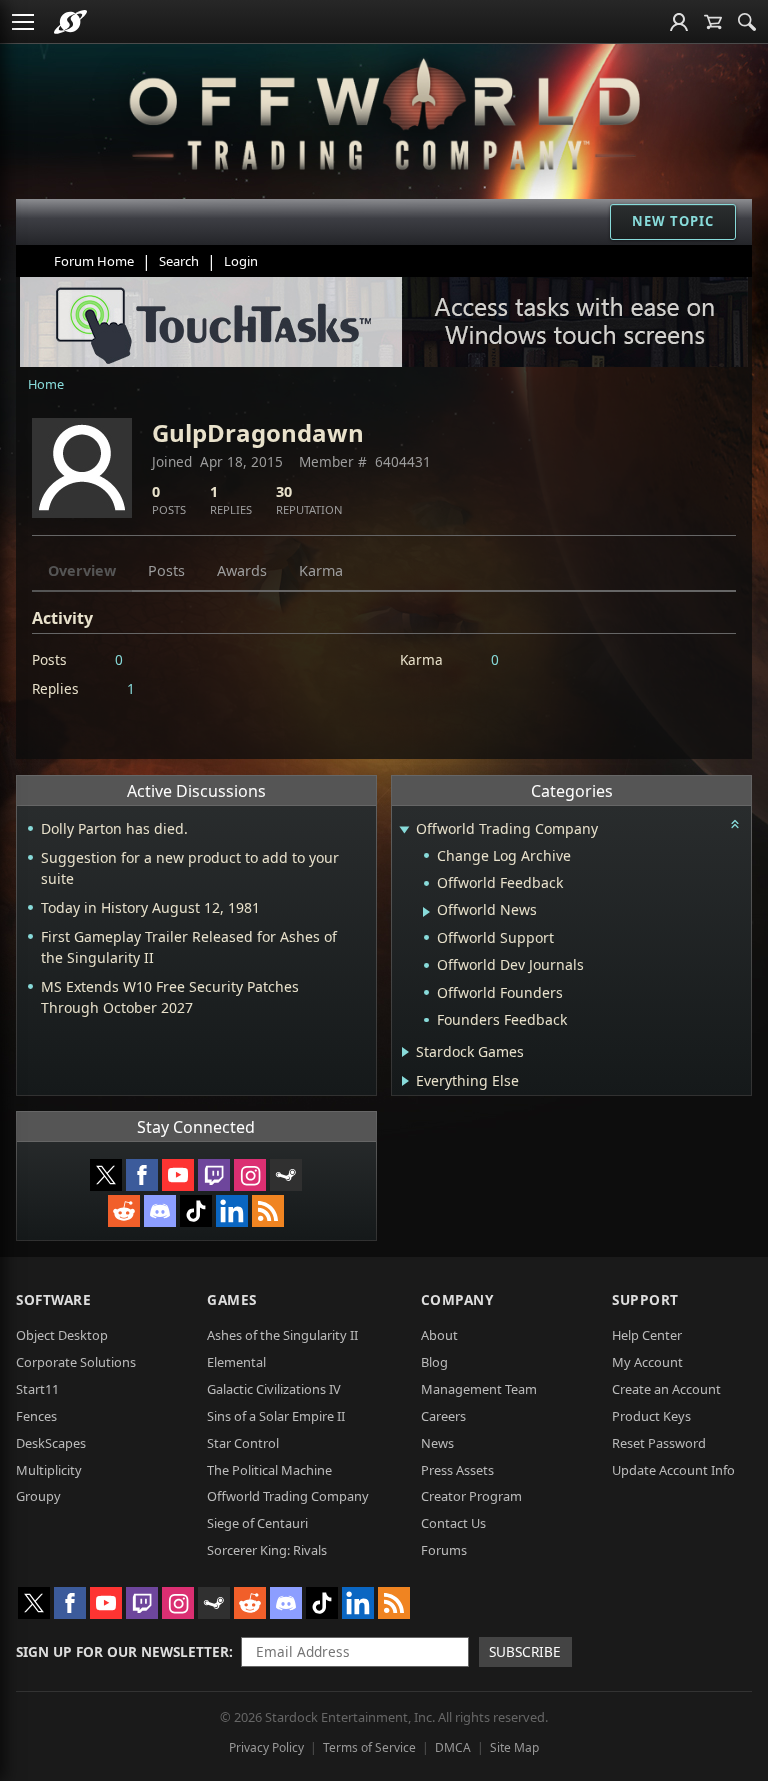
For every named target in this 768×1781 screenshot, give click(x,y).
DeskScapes (51, 1443)
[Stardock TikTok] (196, 1211)
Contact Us (453, 1523)
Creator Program (471, 1496)
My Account (647, 1362)
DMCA (453, 1747)
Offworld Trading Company (288, 1496)
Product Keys (651, 1416)
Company (457, 1299)
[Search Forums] (747, 22)
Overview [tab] (82, 570)
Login (241, 261)
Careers (443, 1416)
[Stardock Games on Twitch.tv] (214, 1175)
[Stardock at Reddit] (124, 1211)
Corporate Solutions (76, 1362)
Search (179, 261)
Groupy (38, 1496)
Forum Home (94, 261)
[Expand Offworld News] (426, 912)
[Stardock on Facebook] (142, 1175)
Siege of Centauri (257, 1523)
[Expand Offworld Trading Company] (405, 830)
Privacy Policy (266, 1747)
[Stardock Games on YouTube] (178, 1175)
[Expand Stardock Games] (405, 1052)
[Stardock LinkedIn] (232, 1211)
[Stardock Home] (70, 22)
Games (232, 1299)
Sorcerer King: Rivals (267, 1550)
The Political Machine (269, 1470)
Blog (434, 1362)
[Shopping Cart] (713, 22)
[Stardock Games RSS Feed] (268, 1211)
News (437, 1443)
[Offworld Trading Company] (384, 110)
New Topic (673, 221)
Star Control (243, 1443)
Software (53, 1299)
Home (46, 384)
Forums (444, 1550)
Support (645, 1299)
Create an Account (666, 1389)
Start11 (37, 1389)
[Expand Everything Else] (405, 1081)
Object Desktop (62, 1335)
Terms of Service (369, 1747)
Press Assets (457, 1470)
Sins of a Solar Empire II (276, 1416)
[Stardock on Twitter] (106, 1175)
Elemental (236, 1362)
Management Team (479, 1389)
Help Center (647, 1335)
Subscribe (525, 1651)
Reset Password (659, 1443)
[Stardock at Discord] (160, 1211)
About (439, 1335)
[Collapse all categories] (735, 824)
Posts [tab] (166, 570)
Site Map (514, 1747)
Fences (36, 1416)
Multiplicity (49, 1470)
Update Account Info (673, 1470)
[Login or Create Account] (679, 22)
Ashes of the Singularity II (282, 1335)
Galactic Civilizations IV (274, 1389)
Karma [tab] (321, 570)
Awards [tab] (242, 570)
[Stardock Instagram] (250, 1175)
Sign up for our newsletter (122, 1651)
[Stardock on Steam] (286, 1175)
